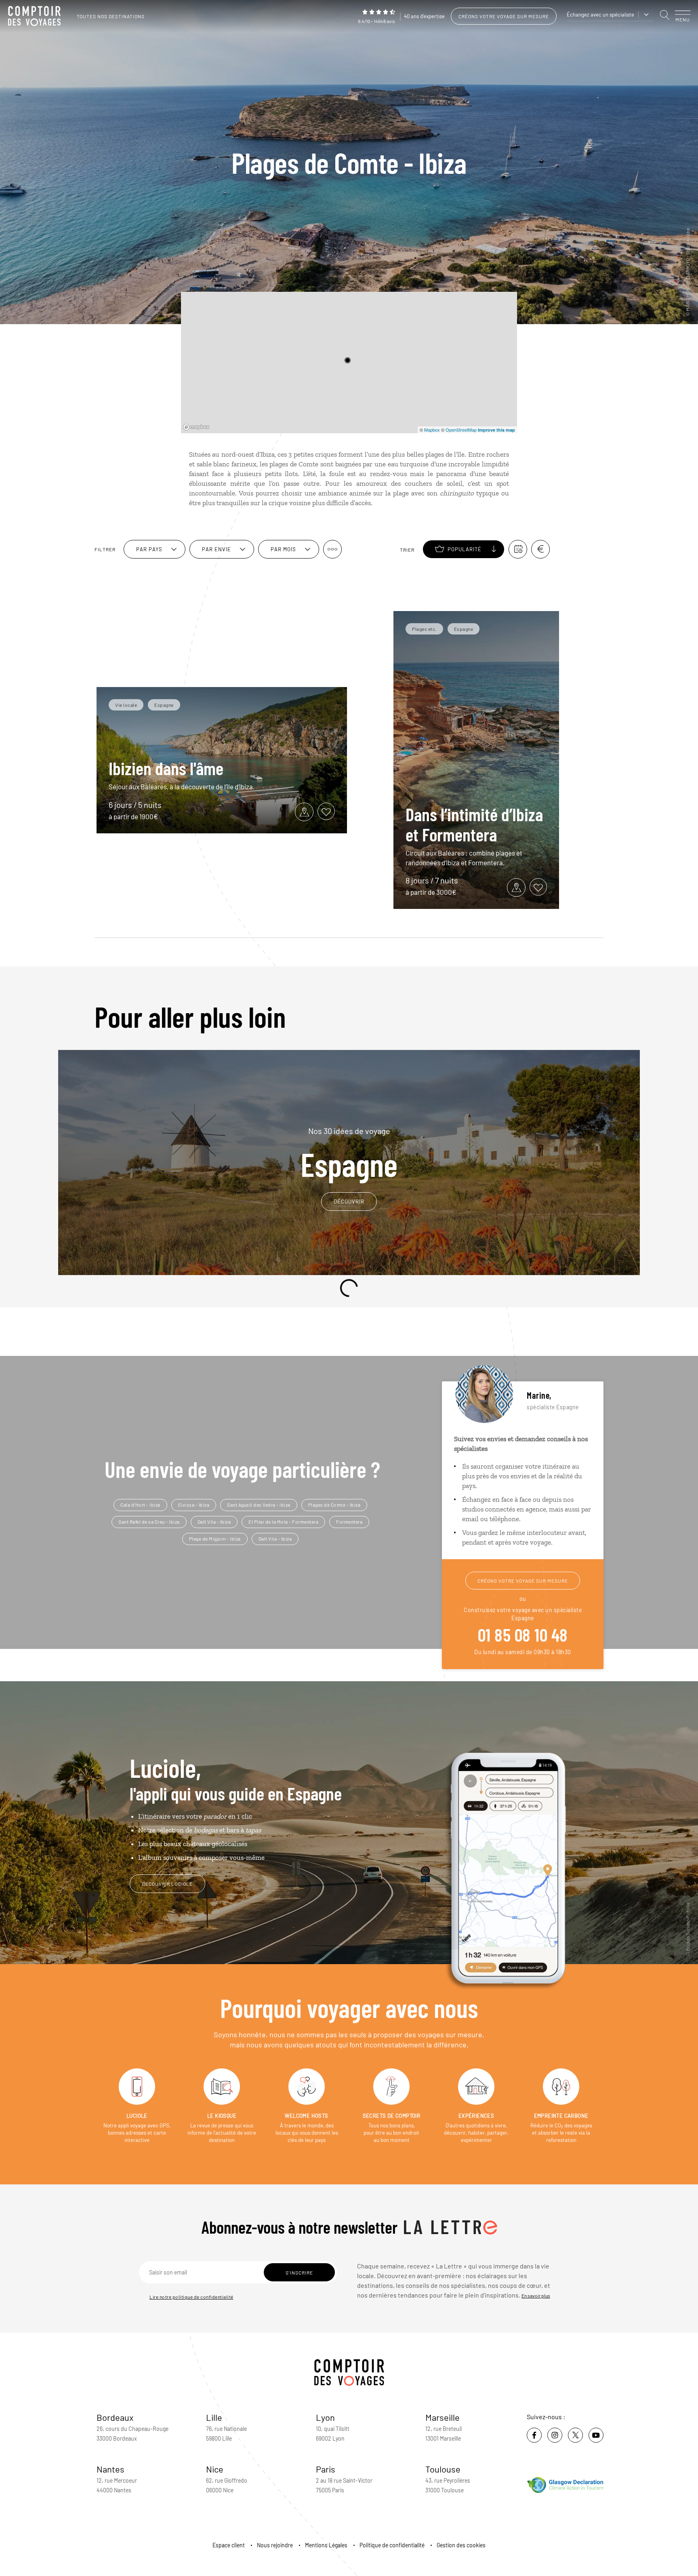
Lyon (325, 2417)
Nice (215, 2469)
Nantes (110, 2469)
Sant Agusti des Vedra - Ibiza (259, 1505)
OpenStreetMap (461, 430)
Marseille (443, 2417)
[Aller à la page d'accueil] (36, 16)
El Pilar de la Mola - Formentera (283, 1522)
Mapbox (432, 430)
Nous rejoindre (275, 2545)
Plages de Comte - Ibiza (334, 1505)
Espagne (349, 1153)
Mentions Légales (326, 2545)
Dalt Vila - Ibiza (214, 1522)
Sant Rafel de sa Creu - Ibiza (149, 1522)
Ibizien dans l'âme (166, 768)
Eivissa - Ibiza (194, 1505)
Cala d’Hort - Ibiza (140, 1505)
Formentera (349, 1522)
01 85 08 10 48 (523, 1634)
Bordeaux (115, 2417)
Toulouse (443, 2469)
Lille (214, 2417)
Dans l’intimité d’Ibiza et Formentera (474, 824)
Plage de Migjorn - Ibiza (215, 1539)
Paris (326, 2469)
